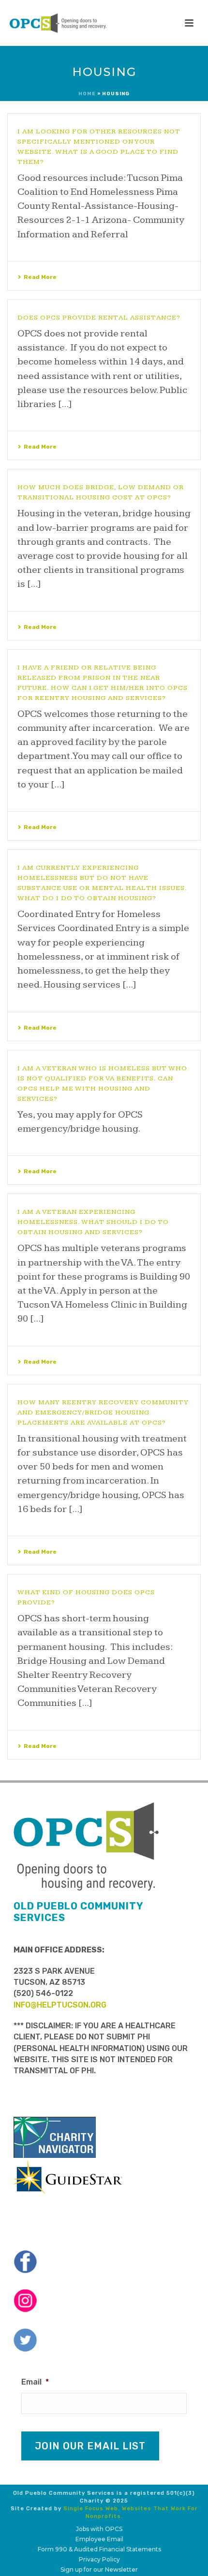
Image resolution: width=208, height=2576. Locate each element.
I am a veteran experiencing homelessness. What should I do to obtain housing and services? (93, 1222)
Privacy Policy (99, 2559)
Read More (40, 277)
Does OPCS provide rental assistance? (99, 318)
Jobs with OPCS (99, 2529)
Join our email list (90, 2446)
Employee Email (99, 2539)
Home (87, 94)
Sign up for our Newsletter (99, 2569)
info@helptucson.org (60, 2005)
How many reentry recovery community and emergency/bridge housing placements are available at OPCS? (103, 1412)
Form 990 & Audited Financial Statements (99, 2549)
